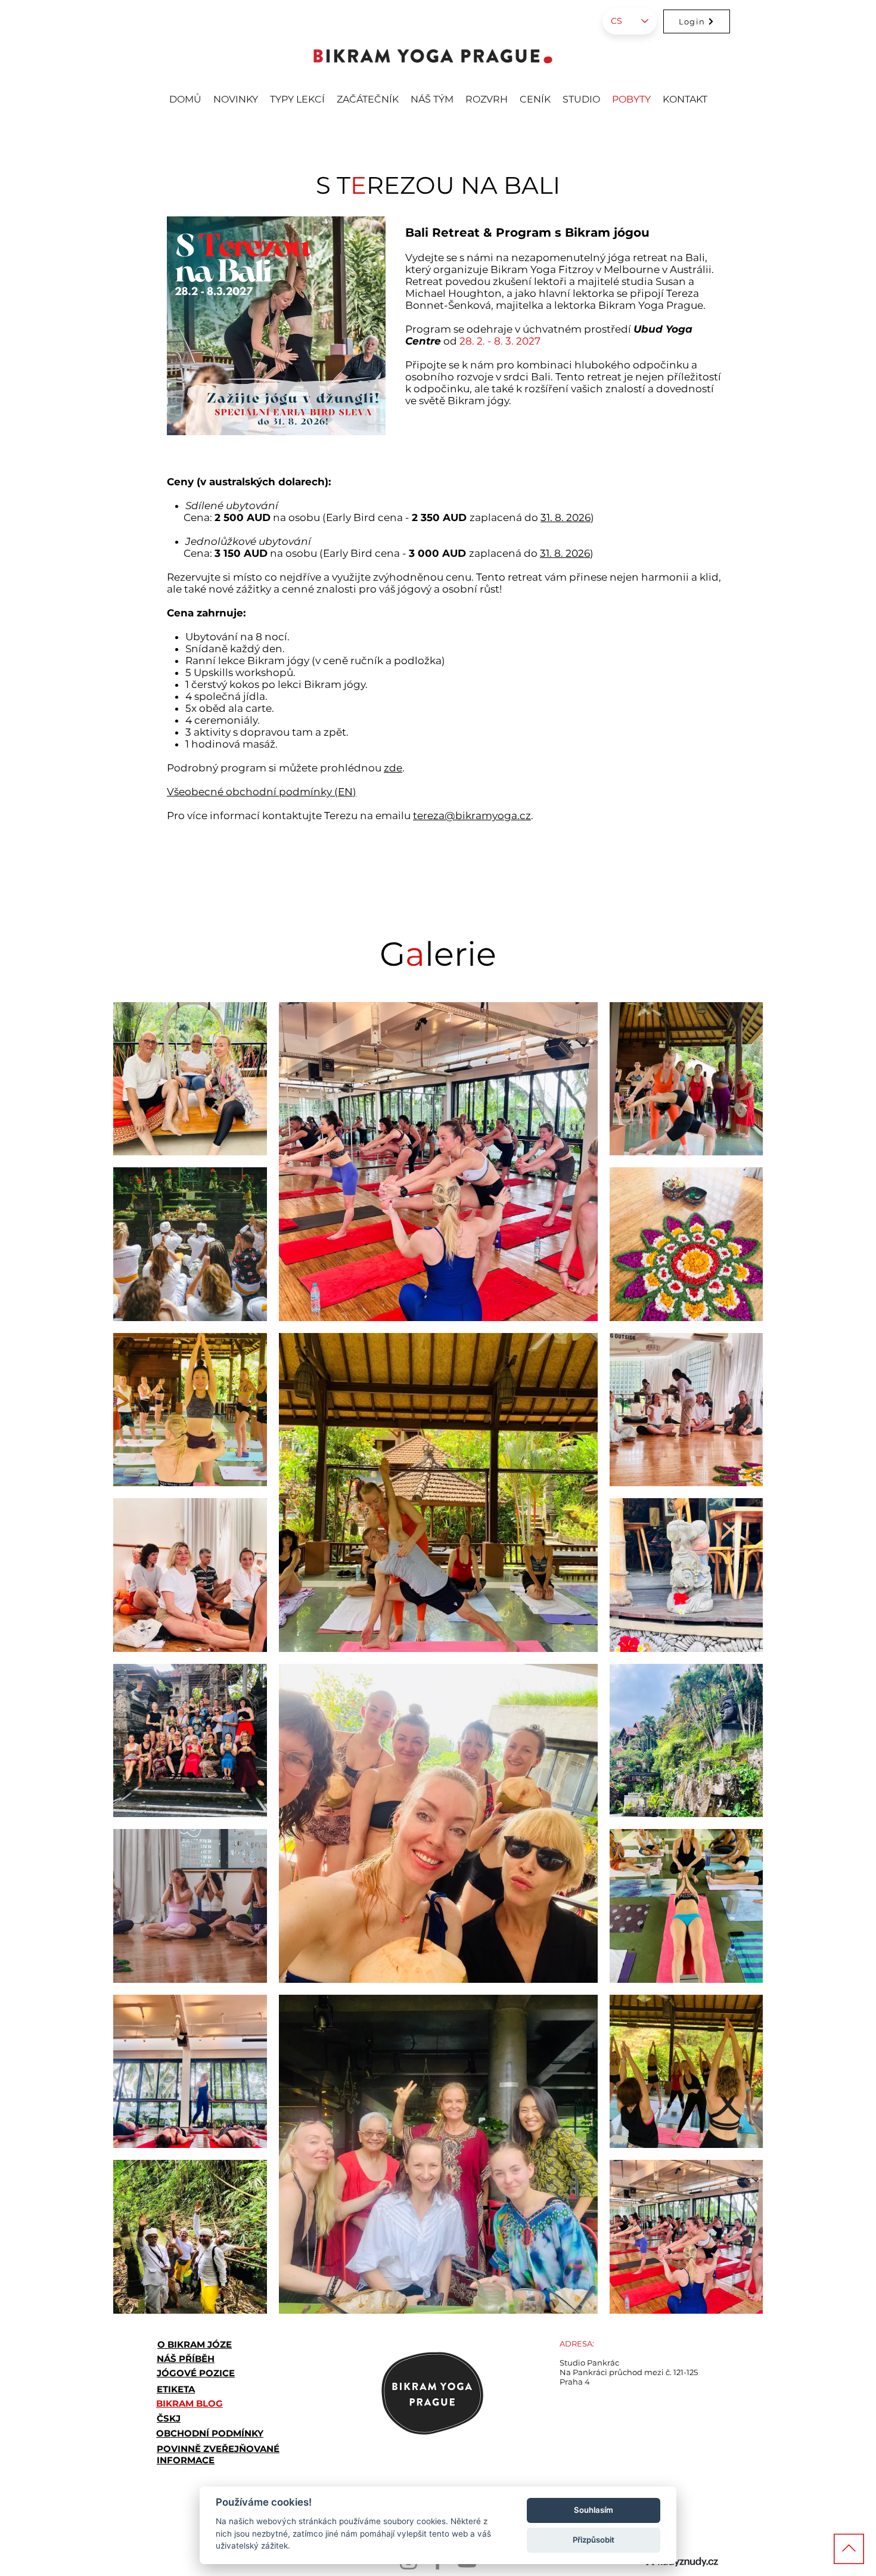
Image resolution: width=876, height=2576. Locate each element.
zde (393, 768)
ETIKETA (176, 2389)
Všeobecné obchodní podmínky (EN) (262, 792)
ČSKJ (169, 2418)
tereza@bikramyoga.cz (472, 816)
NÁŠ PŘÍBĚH (186, 2359)
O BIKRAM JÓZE (195, 2344)
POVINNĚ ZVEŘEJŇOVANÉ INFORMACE (218, 2454)
